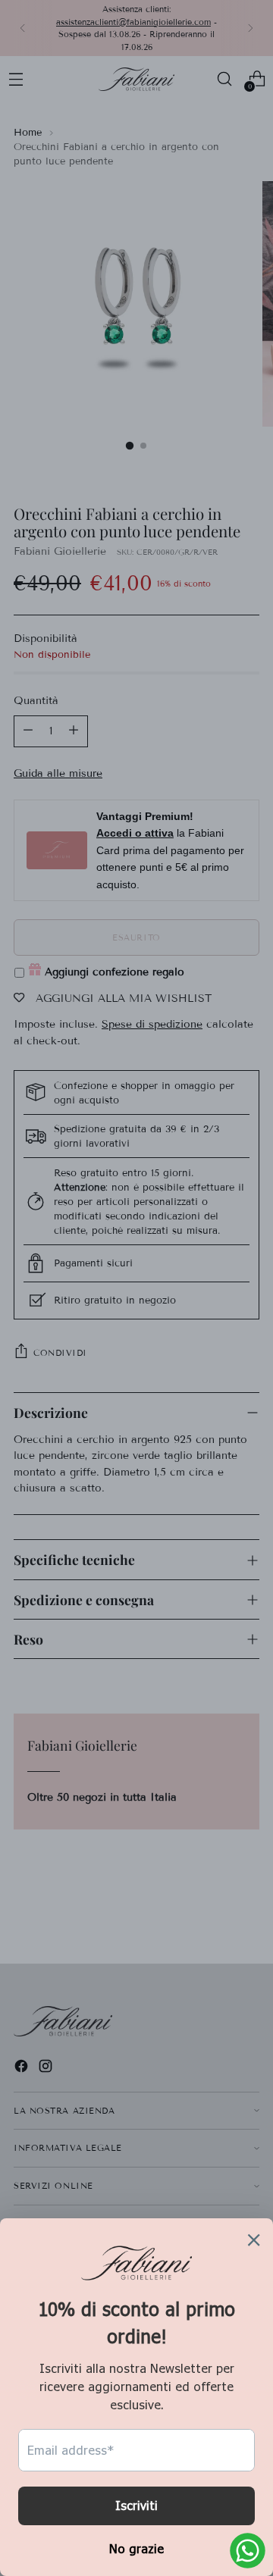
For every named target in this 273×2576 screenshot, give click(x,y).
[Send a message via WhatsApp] (248, 2551)
